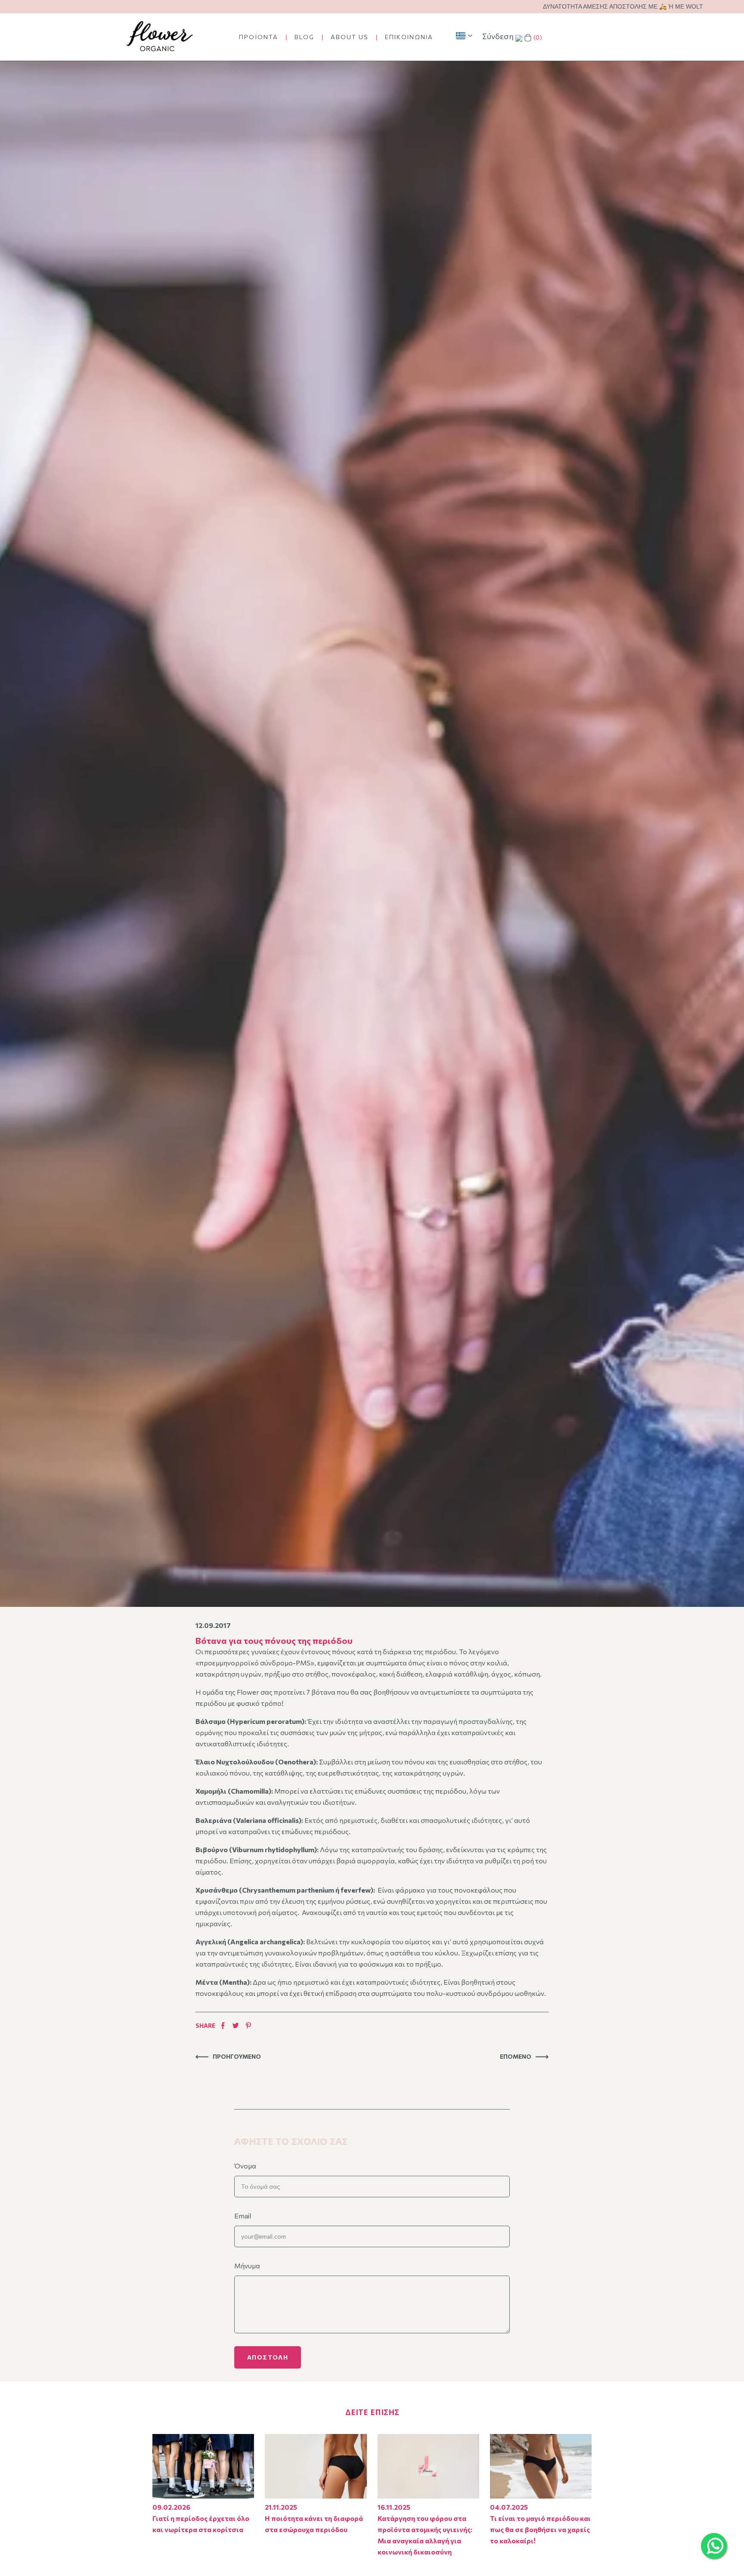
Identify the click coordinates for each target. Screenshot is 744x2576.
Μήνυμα (247, 2266)
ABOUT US (350, 37)
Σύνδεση (498, 36)
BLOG (304, 37)
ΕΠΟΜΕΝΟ (516, 2056)
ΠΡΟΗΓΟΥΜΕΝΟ (237, 2056)
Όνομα (245, 2166)
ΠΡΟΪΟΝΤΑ (259, 37)
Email (243, 2216)
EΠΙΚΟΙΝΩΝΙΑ (409, 37)
